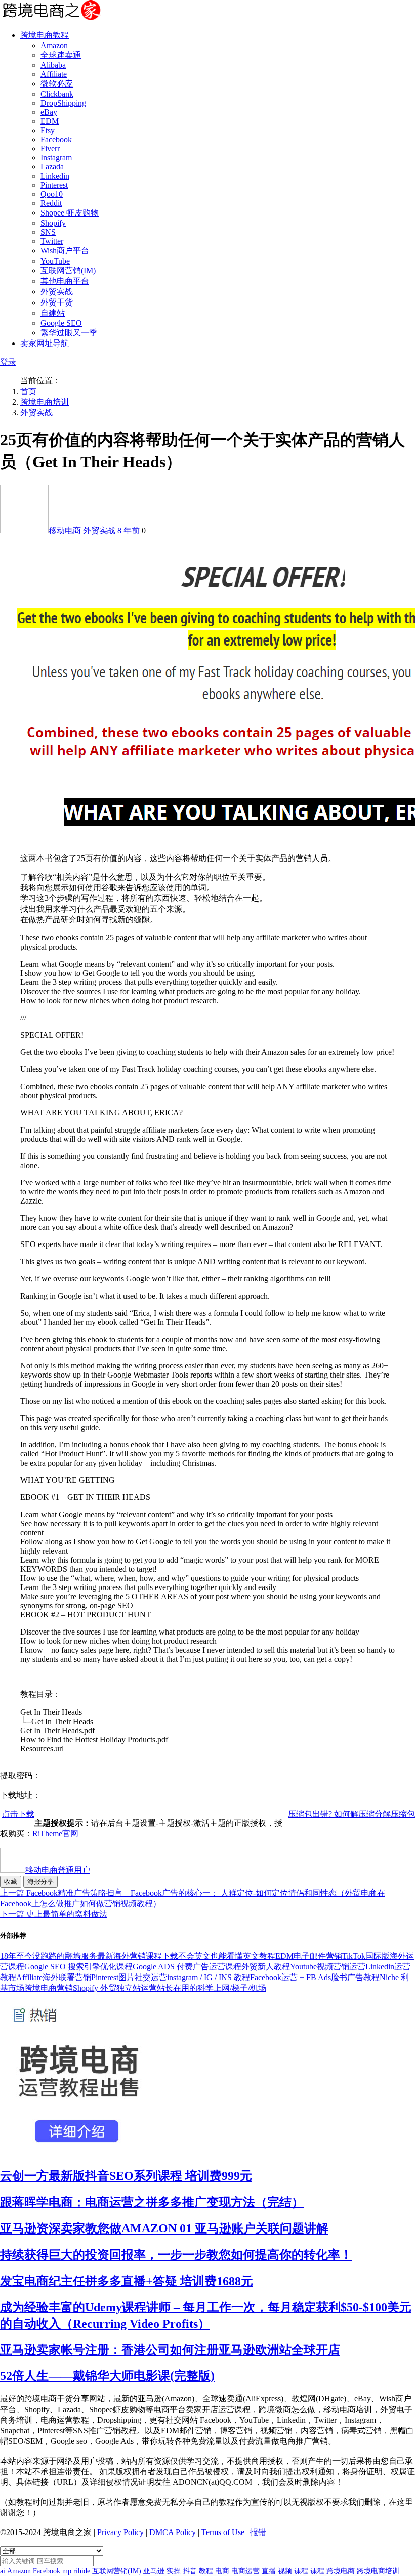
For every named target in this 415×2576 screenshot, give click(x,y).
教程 (206, 2571)
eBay (49, 112)
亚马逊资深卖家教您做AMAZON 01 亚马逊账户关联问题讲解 (164, 2228)
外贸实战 (57, 292)
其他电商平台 (65, 281)
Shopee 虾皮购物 (70, 213)
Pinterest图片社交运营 (129, 1977)
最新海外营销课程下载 (138, 1956)
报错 (258, 2532)
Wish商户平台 (65, 251)
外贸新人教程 (266, 1967)
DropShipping (63, 103)
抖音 (190, 2571)
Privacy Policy (120, 2532)
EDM (50, 121)
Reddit (51, 203)
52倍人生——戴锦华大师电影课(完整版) (107, 2376)
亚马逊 (154, 2571)
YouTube (55, 261)
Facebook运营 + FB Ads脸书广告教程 (315, 1977)
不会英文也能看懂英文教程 (227, 1956)
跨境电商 (341, 2571)
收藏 (11, 1882)
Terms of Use (223, 2532)
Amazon (54, 45)
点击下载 (18, 1814)
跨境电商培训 (45, 402)
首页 (28, 391)
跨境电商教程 (45, 35)
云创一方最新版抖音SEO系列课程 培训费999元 (126, 2176)
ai (3, 2571)
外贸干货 (57, 302)
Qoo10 (52, 194)
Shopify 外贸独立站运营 (115, 1988)
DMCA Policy (173, 2532)
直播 (269, 2571)
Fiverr (50, 148)
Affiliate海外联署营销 (54, 1977)
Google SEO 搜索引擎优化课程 (78, 1967)
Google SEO (61, 323)
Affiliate (54, 74)
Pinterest (54, 185)
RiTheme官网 (55, 1834)
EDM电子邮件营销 (309, 1956)
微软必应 (57, 84)
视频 (285, 2571)
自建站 (53, 313)
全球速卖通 (61, 55)
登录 (8, 362)
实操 (174, 2571)
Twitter (52, 241)
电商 (222, 2571)
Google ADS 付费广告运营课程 (187, 1967)
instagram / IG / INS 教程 (209, 1977)
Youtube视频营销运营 (328, 1967)
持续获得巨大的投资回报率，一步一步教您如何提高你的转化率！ (176, 2255)
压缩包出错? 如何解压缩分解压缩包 (351, 1814)
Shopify (53, 223)
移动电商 (66, 530)
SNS (48, 232)
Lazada (52, 167)
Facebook (56, 139)
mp (67, 2571)
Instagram (56, 158)
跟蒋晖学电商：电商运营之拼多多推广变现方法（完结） (152, 2202)
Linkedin (55, 176)
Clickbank (57, 94)
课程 (301, 2571)
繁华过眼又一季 (69, 333)
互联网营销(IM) (68, 270)
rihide (82, 2571)
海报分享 (40, 1882)
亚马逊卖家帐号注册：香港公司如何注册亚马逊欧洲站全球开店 (170, 2350)
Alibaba (53, 65)
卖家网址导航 (45, 343)
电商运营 (245, 2571)
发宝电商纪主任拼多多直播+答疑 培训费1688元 (127, 2281)
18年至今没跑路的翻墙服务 (49, 1956)
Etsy (48, 130)
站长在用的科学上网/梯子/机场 (212, 1988)
